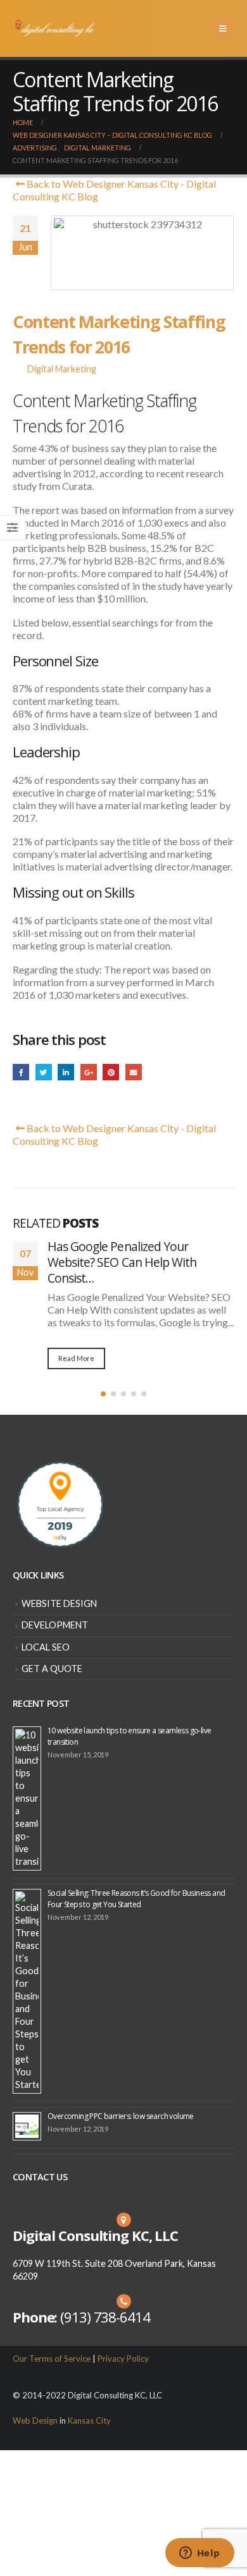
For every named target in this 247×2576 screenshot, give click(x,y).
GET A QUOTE (52, 1669)
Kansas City (89, 2420)
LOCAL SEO (46, 1647)
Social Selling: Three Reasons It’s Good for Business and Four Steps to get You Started (136, 1899)
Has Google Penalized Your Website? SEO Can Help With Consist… (122, 1262)
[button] (103, 1394)
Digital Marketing (62, 369)
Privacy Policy (123, 2359)
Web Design (35, 2420)
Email (134, 1072)
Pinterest (111, 1072)
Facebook (21, 1072)
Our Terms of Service (52, 2359)
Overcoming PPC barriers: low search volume (121, 2116)
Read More (76, 1358)
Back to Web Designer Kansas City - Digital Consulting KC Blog (114, 190)
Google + (89, 1072)
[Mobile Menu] (223, 28)
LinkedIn (66, 1072)
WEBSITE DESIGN (59, 1603)
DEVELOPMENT (55, 1625)
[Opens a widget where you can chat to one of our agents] (199, 2554)
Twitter (44, 1072)
